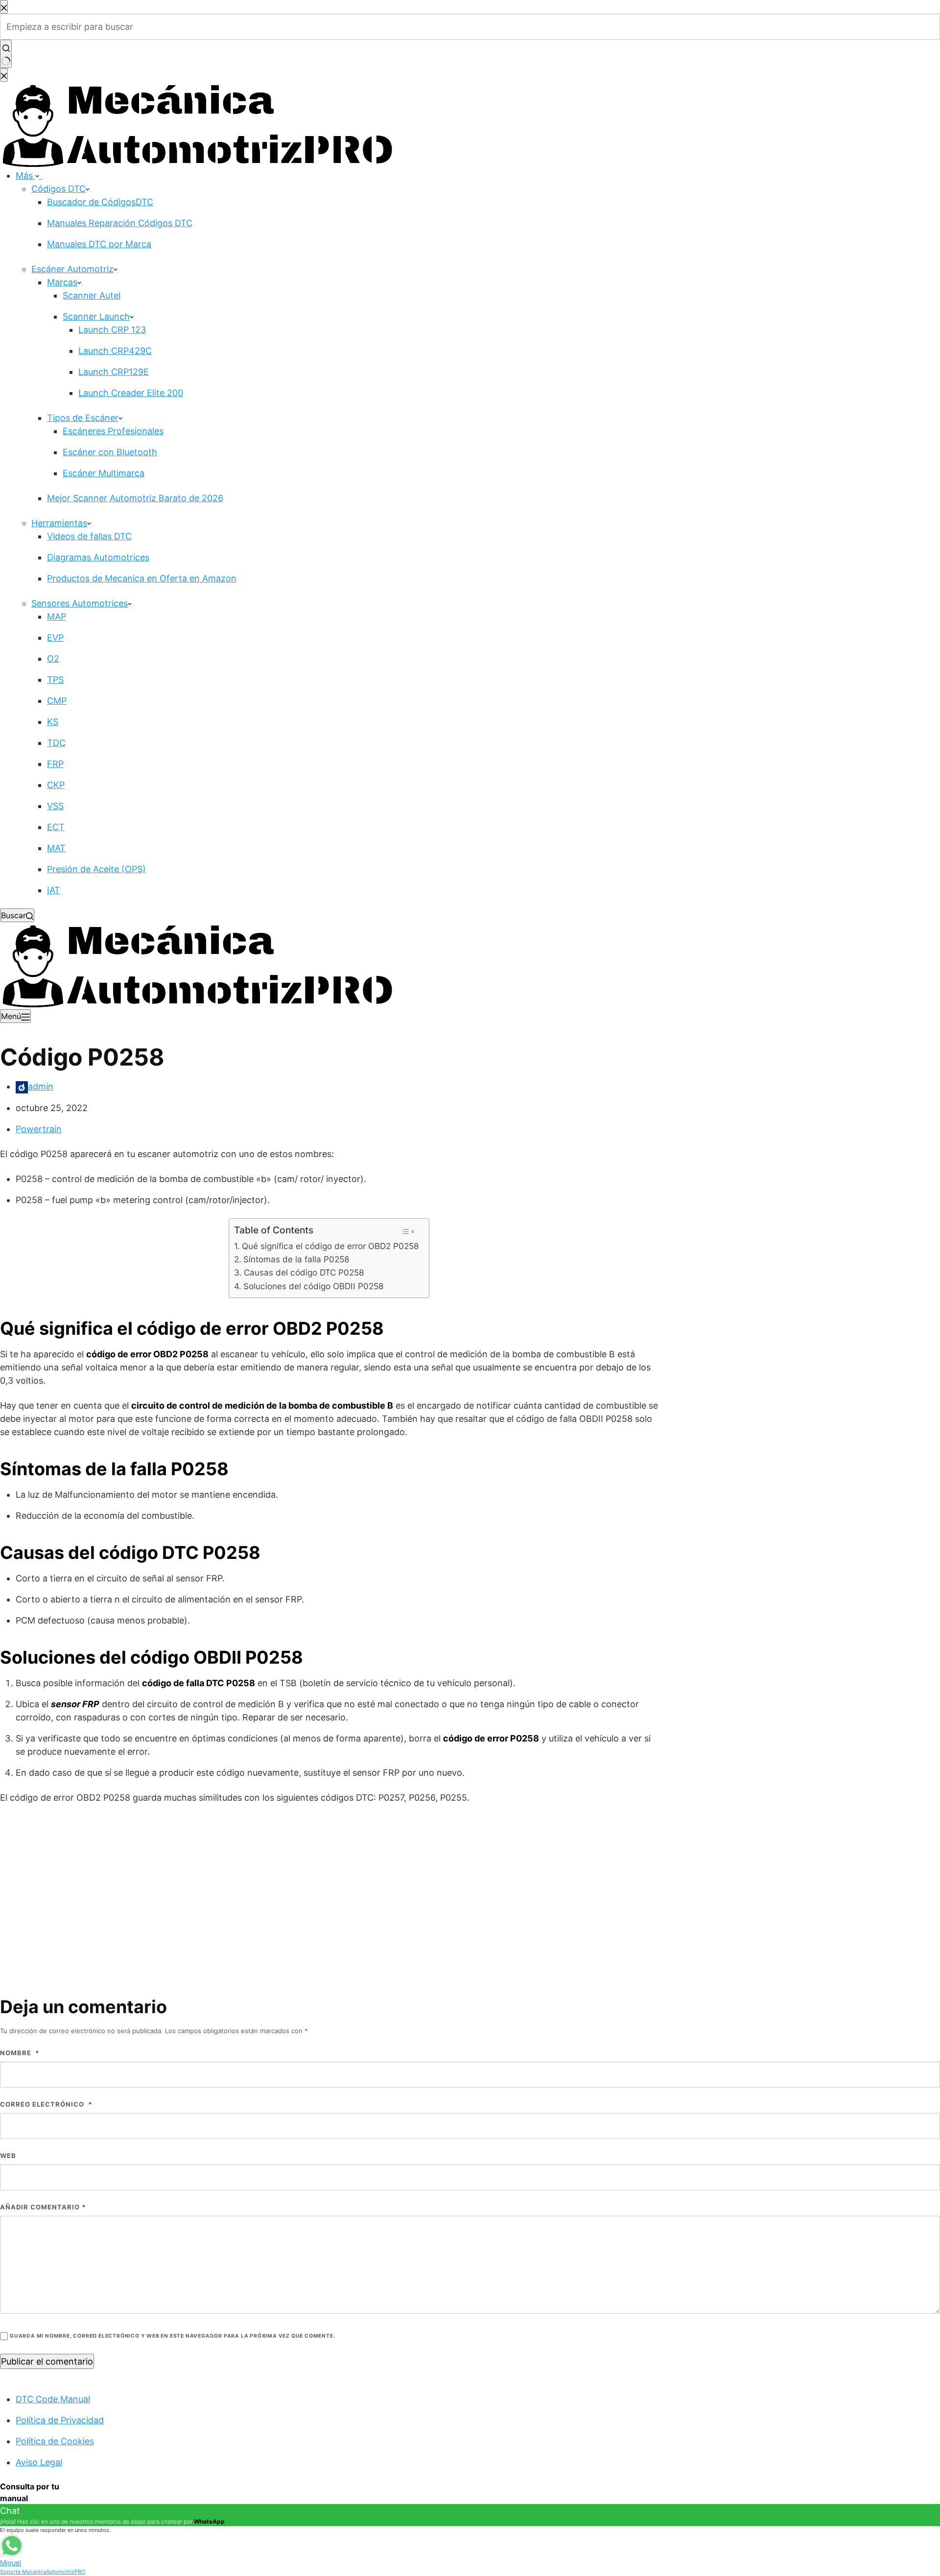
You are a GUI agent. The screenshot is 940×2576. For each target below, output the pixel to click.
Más (25, 175)
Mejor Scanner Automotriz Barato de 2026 (135, 498)
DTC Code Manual (53, 2399)
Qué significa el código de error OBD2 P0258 (330, 1246)
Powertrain (39, 1129)
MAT (56, 848)
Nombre (20, 2053)
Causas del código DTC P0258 (304, 1272)
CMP (57, 701)
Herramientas (59, 523)
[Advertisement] (470, 1884)
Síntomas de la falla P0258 (296, 1259)
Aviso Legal (39, 2462)
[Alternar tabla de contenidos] (408, 1231)
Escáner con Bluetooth (110, 452)
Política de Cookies (55, 2441)
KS (53, 722)
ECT (56, 827)
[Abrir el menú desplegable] (43, 179)
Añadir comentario (43, 2207)
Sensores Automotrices (80, 603)
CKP (56, 785)
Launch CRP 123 (112, 330)
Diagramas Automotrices (98, 557)
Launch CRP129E (114, 372)
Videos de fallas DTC (89, 536)
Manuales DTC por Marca (99, 244)
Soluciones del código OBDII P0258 (313, 1286)
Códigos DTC (59, 189)
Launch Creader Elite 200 (131, 393)
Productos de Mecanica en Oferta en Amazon (142, 578)
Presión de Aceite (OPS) (96, 869)
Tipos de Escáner (83, 418)
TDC (56, 743)
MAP (57, 616)
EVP (55, 638)
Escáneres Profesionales (113, 431)
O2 (53, 659)
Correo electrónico (46, 2104)
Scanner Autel (92, 295)
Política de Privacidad (60, 2420)
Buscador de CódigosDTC (100, 202)
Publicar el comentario (47, 2361)
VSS (55, 806)
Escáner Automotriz (72, 269)
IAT (54, 890)
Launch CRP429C (115, 351)
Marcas (62, 282)
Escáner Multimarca (104, 473)
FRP (55, 764)
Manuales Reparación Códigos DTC (120, 223)
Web (8, 2156)
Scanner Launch (96, 316)
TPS (55, 680)
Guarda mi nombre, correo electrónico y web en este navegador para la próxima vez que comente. (172, 2336)
